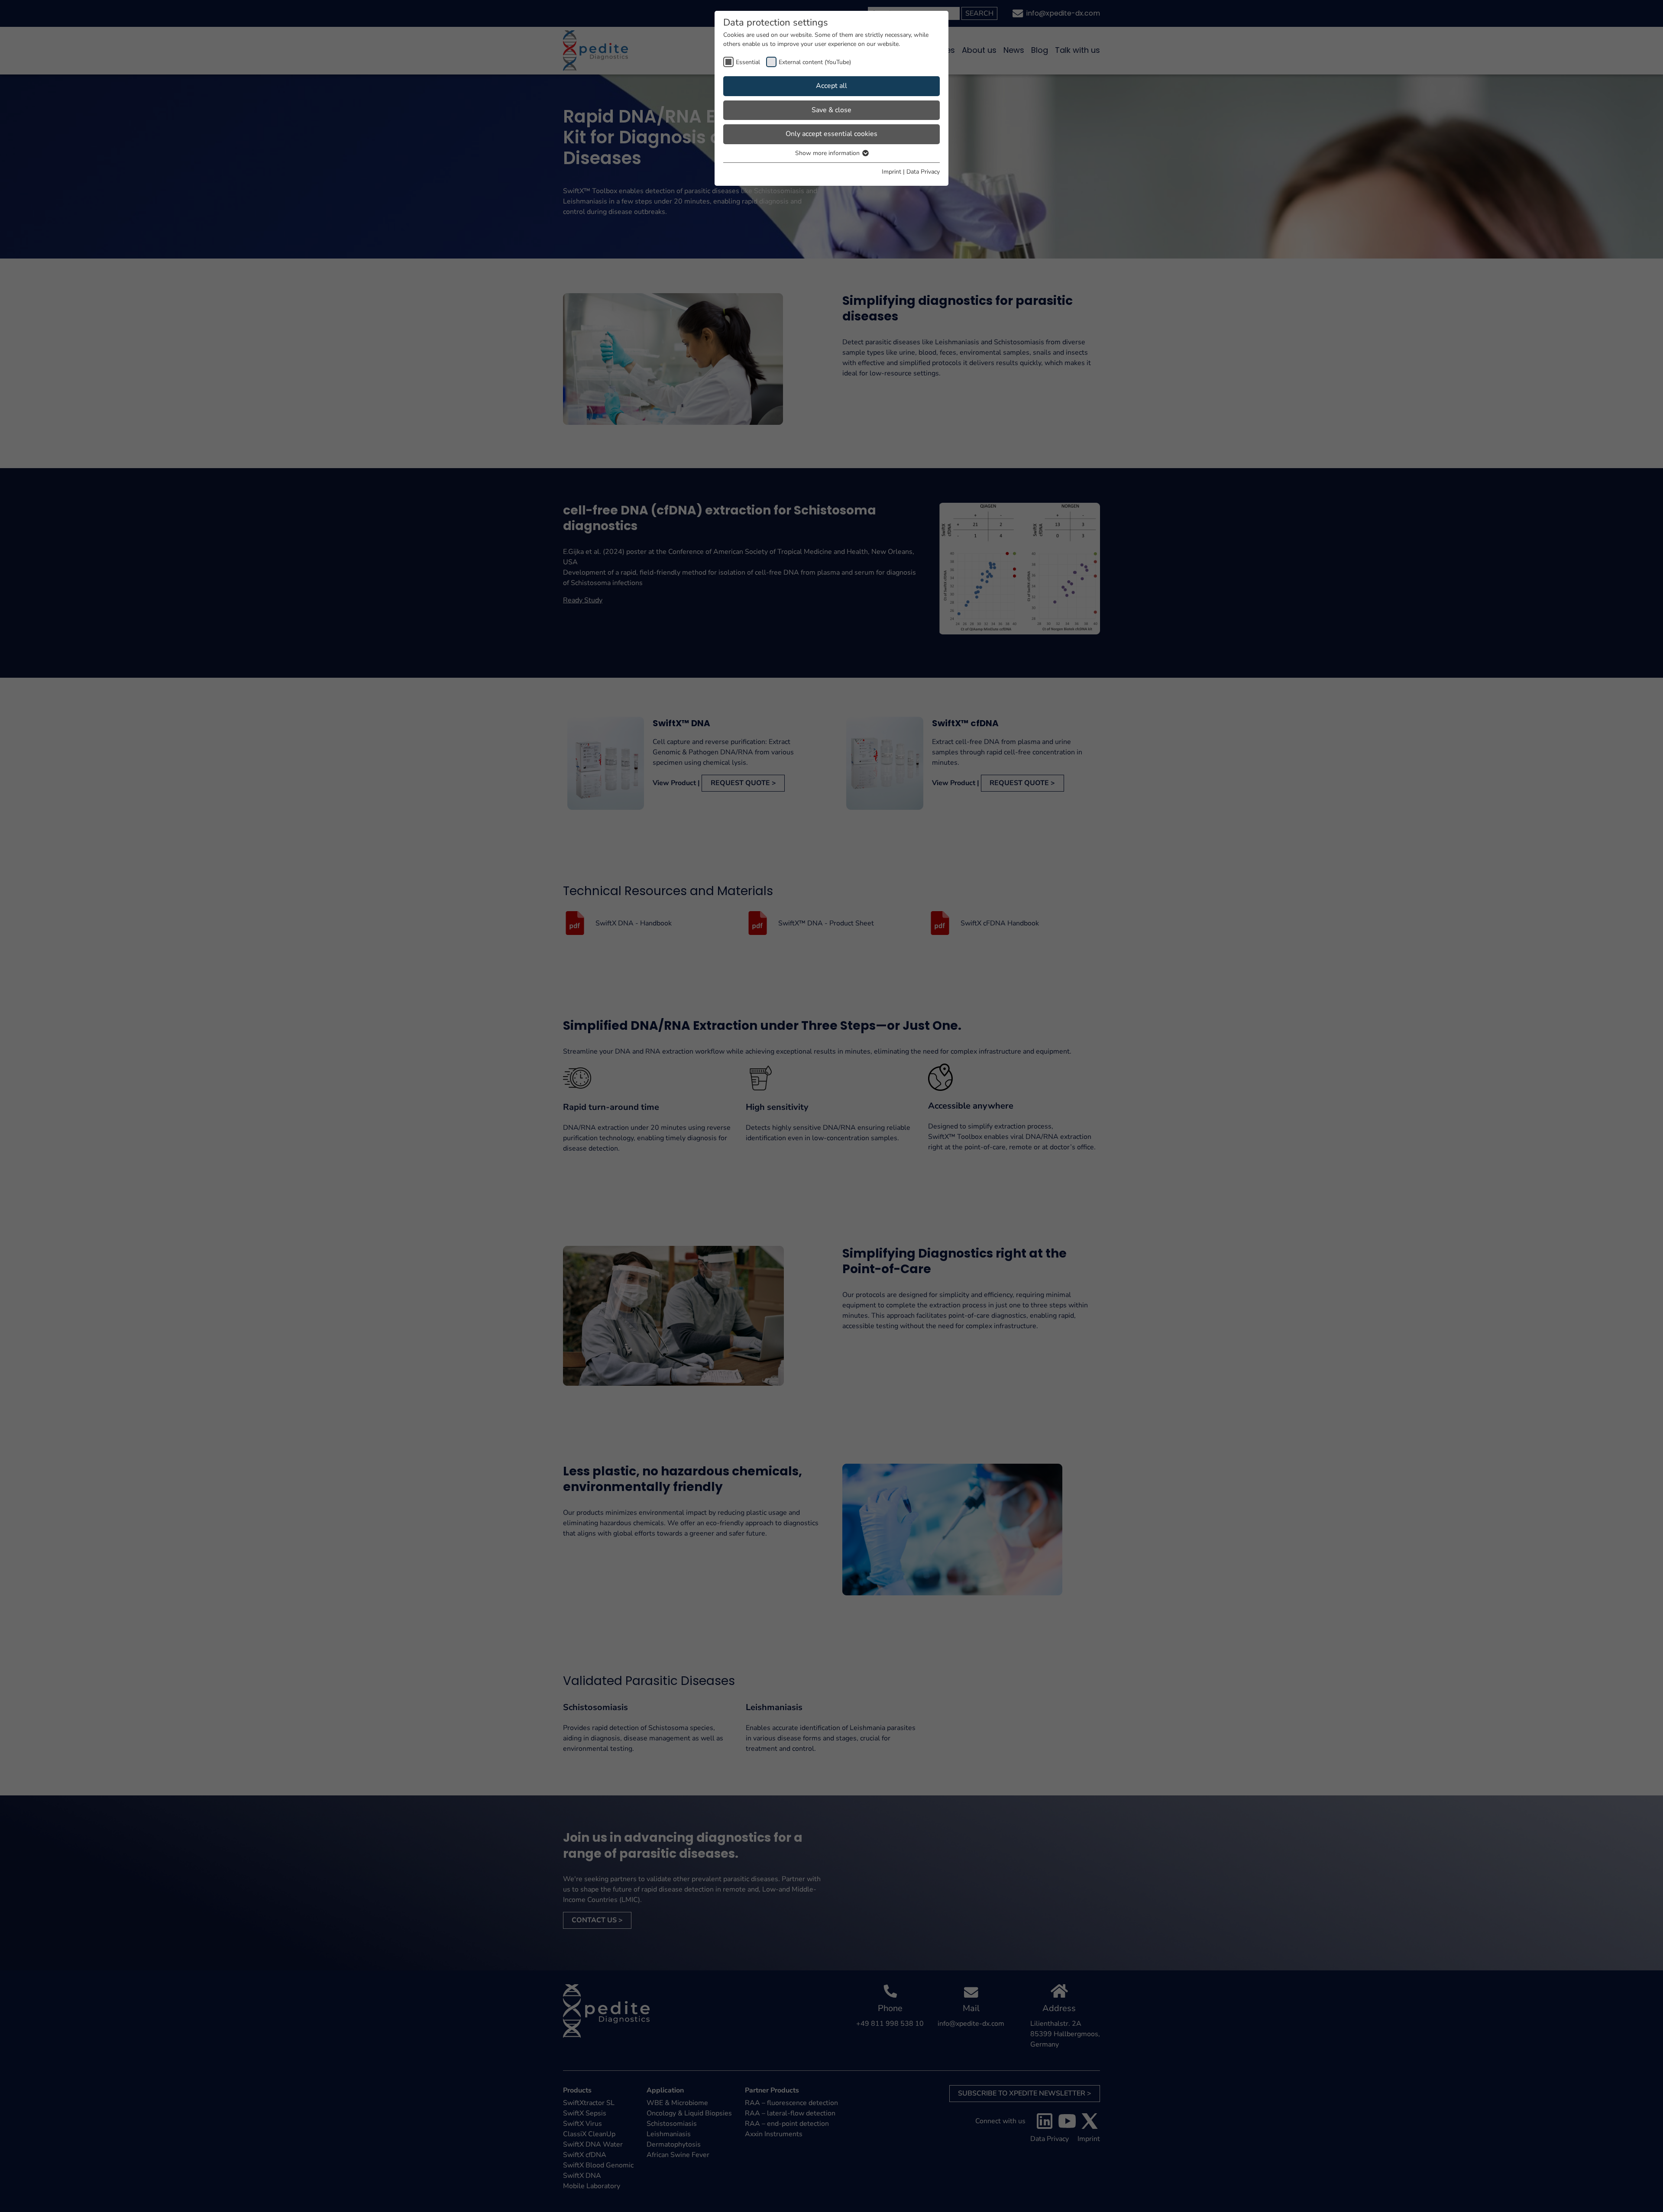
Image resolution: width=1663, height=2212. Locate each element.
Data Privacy (923, 172)
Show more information (828, 153)
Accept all (831, 86)
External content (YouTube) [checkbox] (815, 62)
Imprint (891, 172)
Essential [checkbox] (748, 62)
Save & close (831, 110)
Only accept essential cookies (831, 134)
